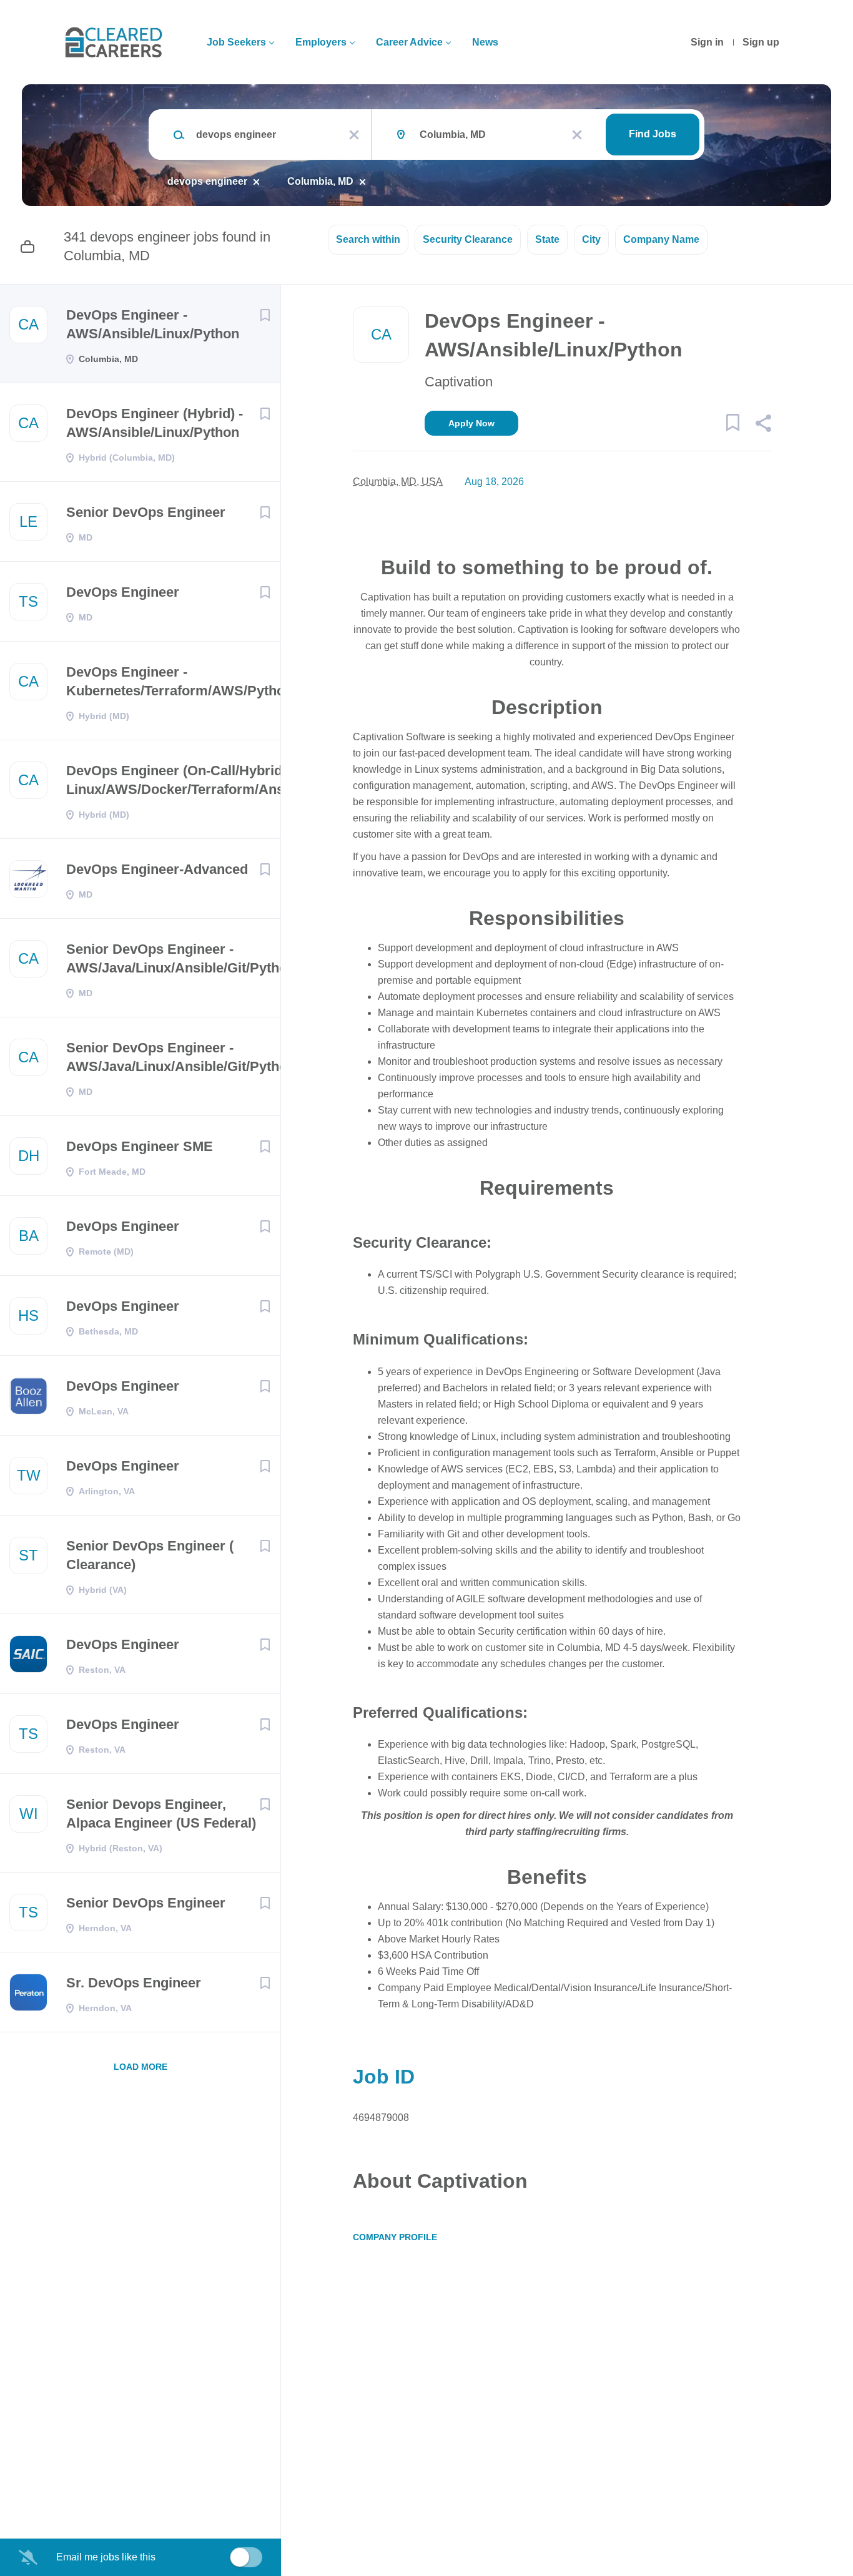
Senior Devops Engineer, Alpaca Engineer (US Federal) (161, 1814)
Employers (321, 42)
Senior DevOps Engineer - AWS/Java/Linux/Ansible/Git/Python (181, 958)
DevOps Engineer (123, 592)
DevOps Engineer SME (140, 1146)
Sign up (761, 42)
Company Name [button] (661, 239)
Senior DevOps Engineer (146, 512)
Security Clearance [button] (468, 239)
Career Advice (409, 42)
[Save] (265, 315)
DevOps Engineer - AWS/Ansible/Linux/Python (153, 324)
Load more (141, 2067)
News (485, 42)
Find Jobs (653, 134)
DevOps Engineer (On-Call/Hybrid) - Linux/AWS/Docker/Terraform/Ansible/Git (198, 780)
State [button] (547, 239)
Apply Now (471, 423)
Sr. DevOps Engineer (134, 1983)
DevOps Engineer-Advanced (157, 869)
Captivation (459, 382)
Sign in (707, 42)
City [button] (591, 239)
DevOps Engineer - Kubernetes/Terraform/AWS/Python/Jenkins (206, 681)
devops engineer (207, 181)
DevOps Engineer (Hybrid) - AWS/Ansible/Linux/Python (155, 423)
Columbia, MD (320, 181)
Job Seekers (236, 42)
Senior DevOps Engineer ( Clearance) (150, 1555)
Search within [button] (368, 239)
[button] (763, 425)
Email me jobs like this (106, 2557)
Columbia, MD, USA (398, 482)
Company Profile (395, 2237)
